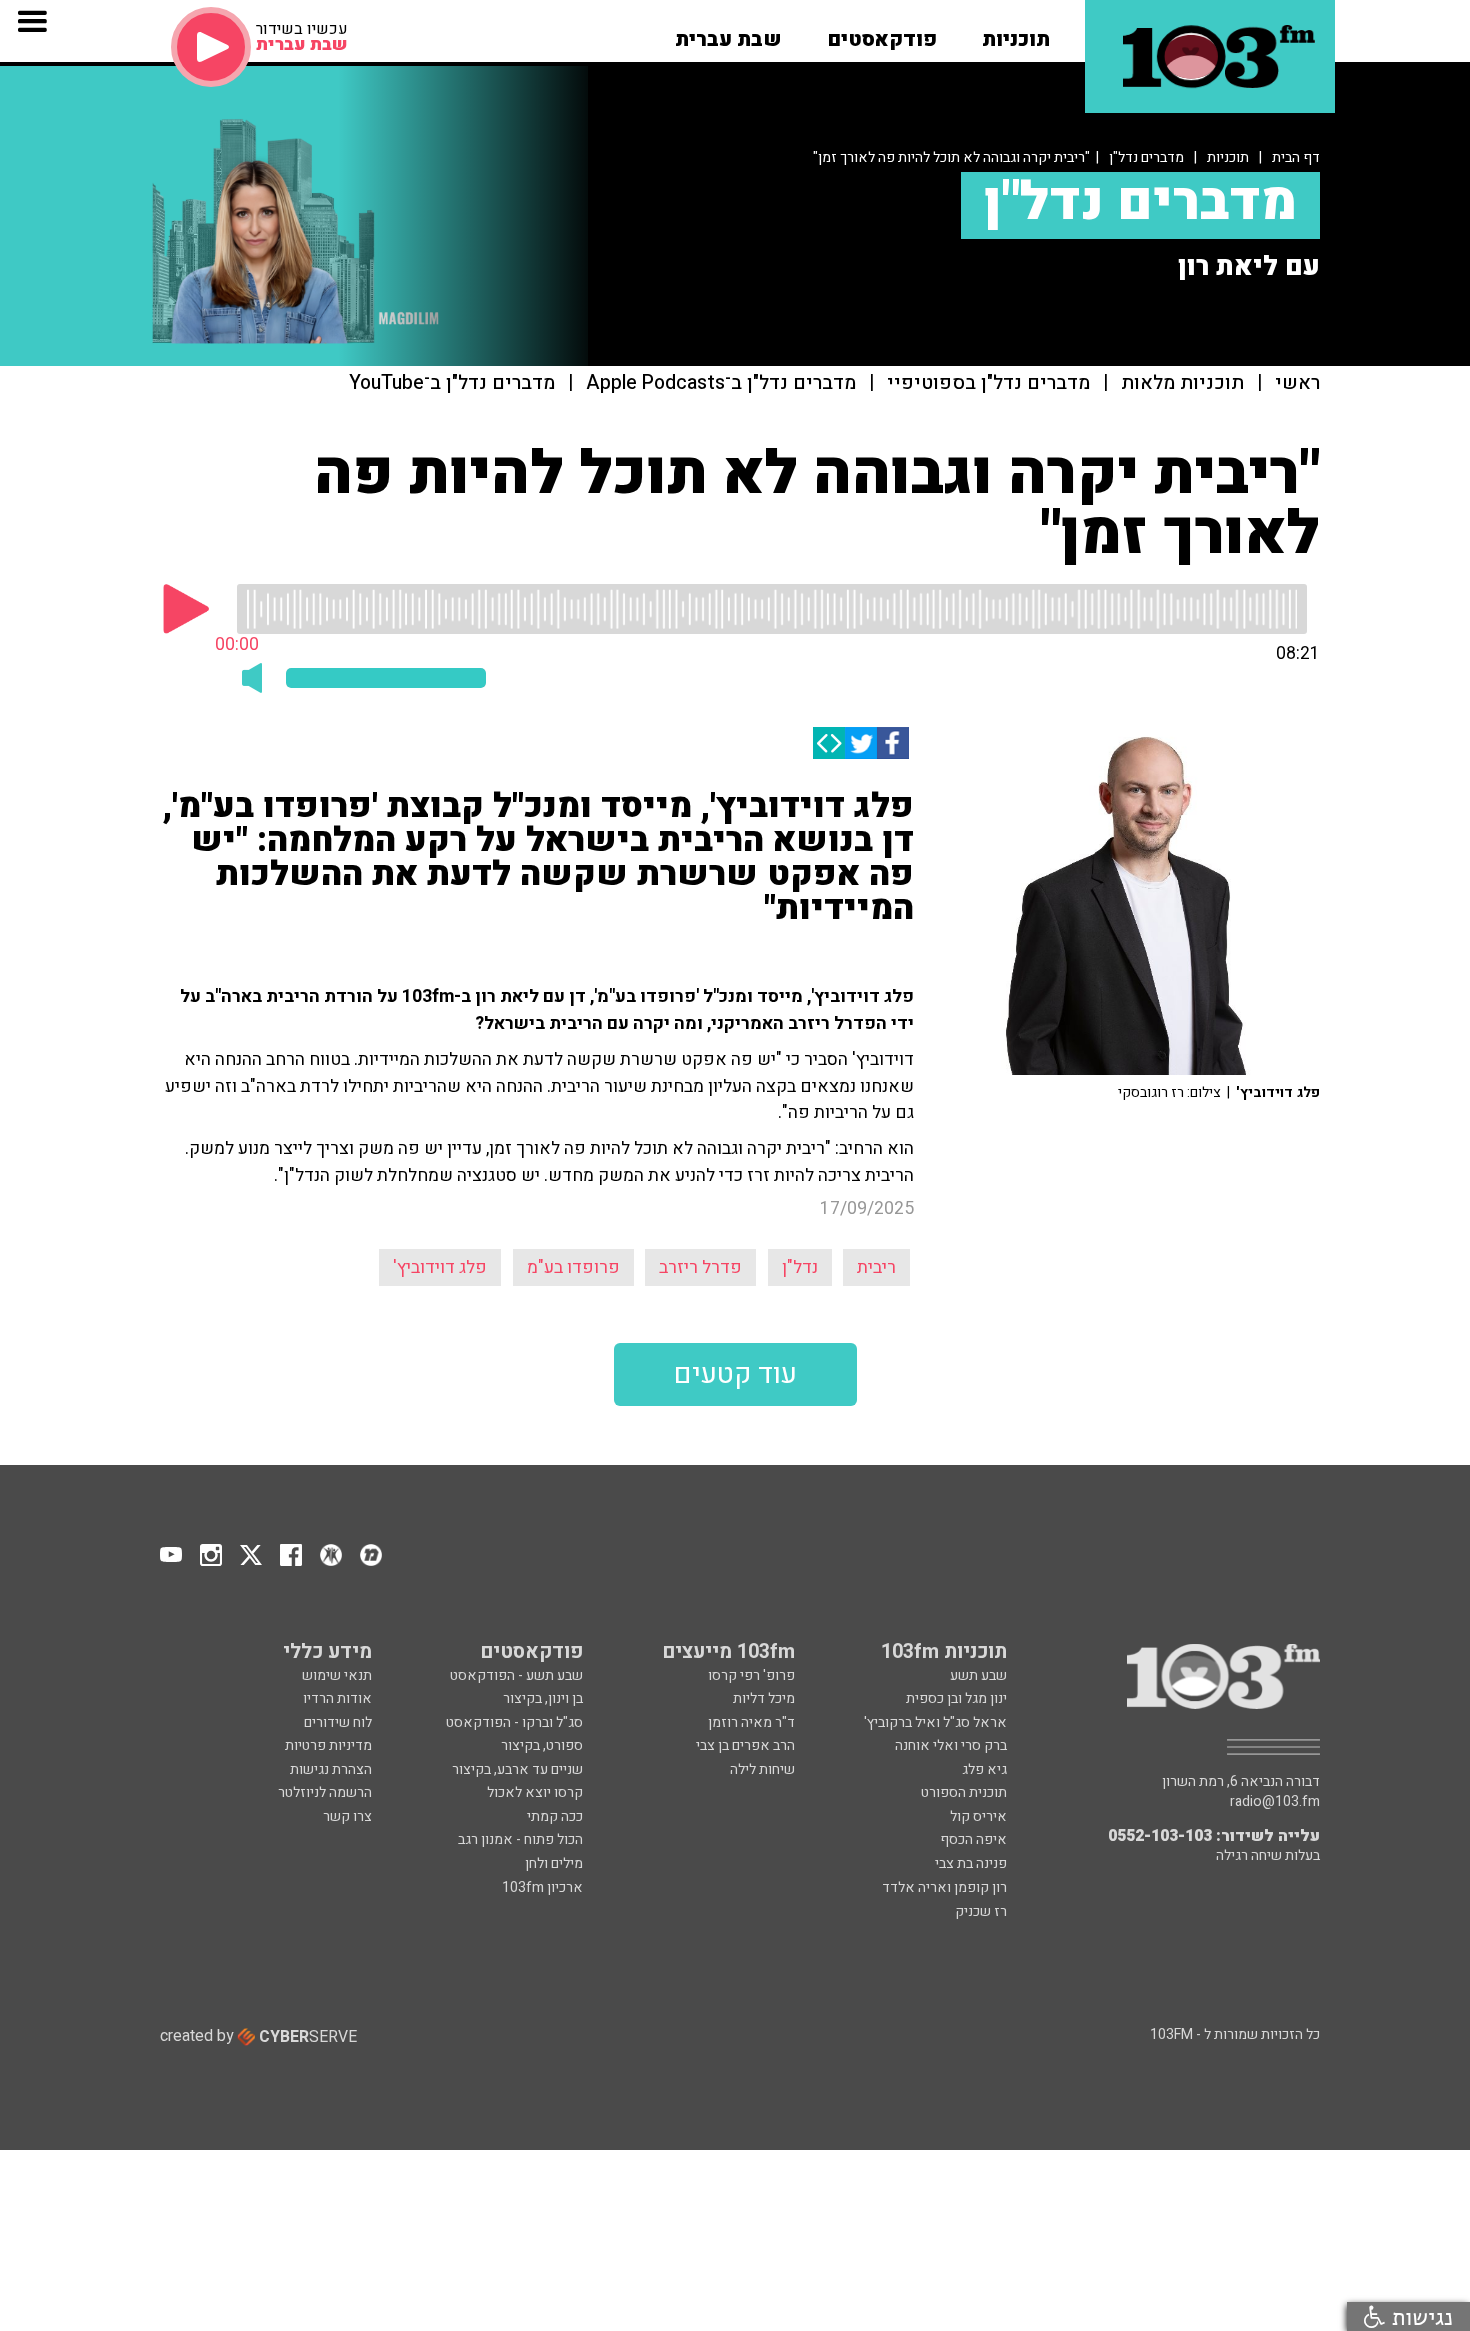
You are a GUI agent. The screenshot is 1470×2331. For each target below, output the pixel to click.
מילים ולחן (554, 1863)
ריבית (876, 1267)
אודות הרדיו (337, 1698)
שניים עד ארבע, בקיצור (517, 1769)
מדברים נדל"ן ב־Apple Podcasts (721, 383)
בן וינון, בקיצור (543, 1698)
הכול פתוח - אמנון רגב (520, 1839)
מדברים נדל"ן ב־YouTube (452, 383)
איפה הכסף (973, 1839)
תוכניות (1228, 157)
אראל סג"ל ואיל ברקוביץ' (935, 1722)
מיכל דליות (764, 1698)
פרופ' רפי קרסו (751, 1675)
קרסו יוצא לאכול (535, 1792)
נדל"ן (800, 1267)
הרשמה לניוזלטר (325, 1792)
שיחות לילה (762, 1769)
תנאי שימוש (337, 1675)
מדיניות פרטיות (328, 1745)
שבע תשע (978, 1675)
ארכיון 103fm (542, 1887)
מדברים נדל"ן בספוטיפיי (988, 383)
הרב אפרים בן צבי (745, 1745)
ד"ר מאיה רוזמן (751, 1722)
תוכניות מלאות (1182, 383)
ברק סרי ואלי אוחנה (951, 1745)
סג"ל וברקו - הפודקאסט (514, 1722)
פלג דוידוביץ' (440, 1267)
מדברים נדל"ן (1146, 157)
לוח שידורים (338, 1722)
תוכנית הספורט (964, 1792)
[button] (1016, 33)
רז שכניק (981, 1911)
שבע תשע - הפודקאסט (516, 1675)
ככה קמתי (555, 1816)
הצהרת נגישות (331, 1769)
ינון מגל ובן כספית (956, 1698)
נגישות (1419, 2316)
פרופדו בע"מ (573, 1267)
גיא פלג (984, 1769)
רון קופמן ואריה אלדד (944, 1887)
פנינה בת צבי (971, 1863)
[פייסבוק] (893, 743)
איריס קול (978, 1816)
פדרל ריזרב (700, 1267)
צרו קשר (347, 1816)
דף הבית (1296, 157)
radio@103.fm (1275, 1802)
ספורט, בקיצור (542, 1745)
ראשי (1297, 383)
